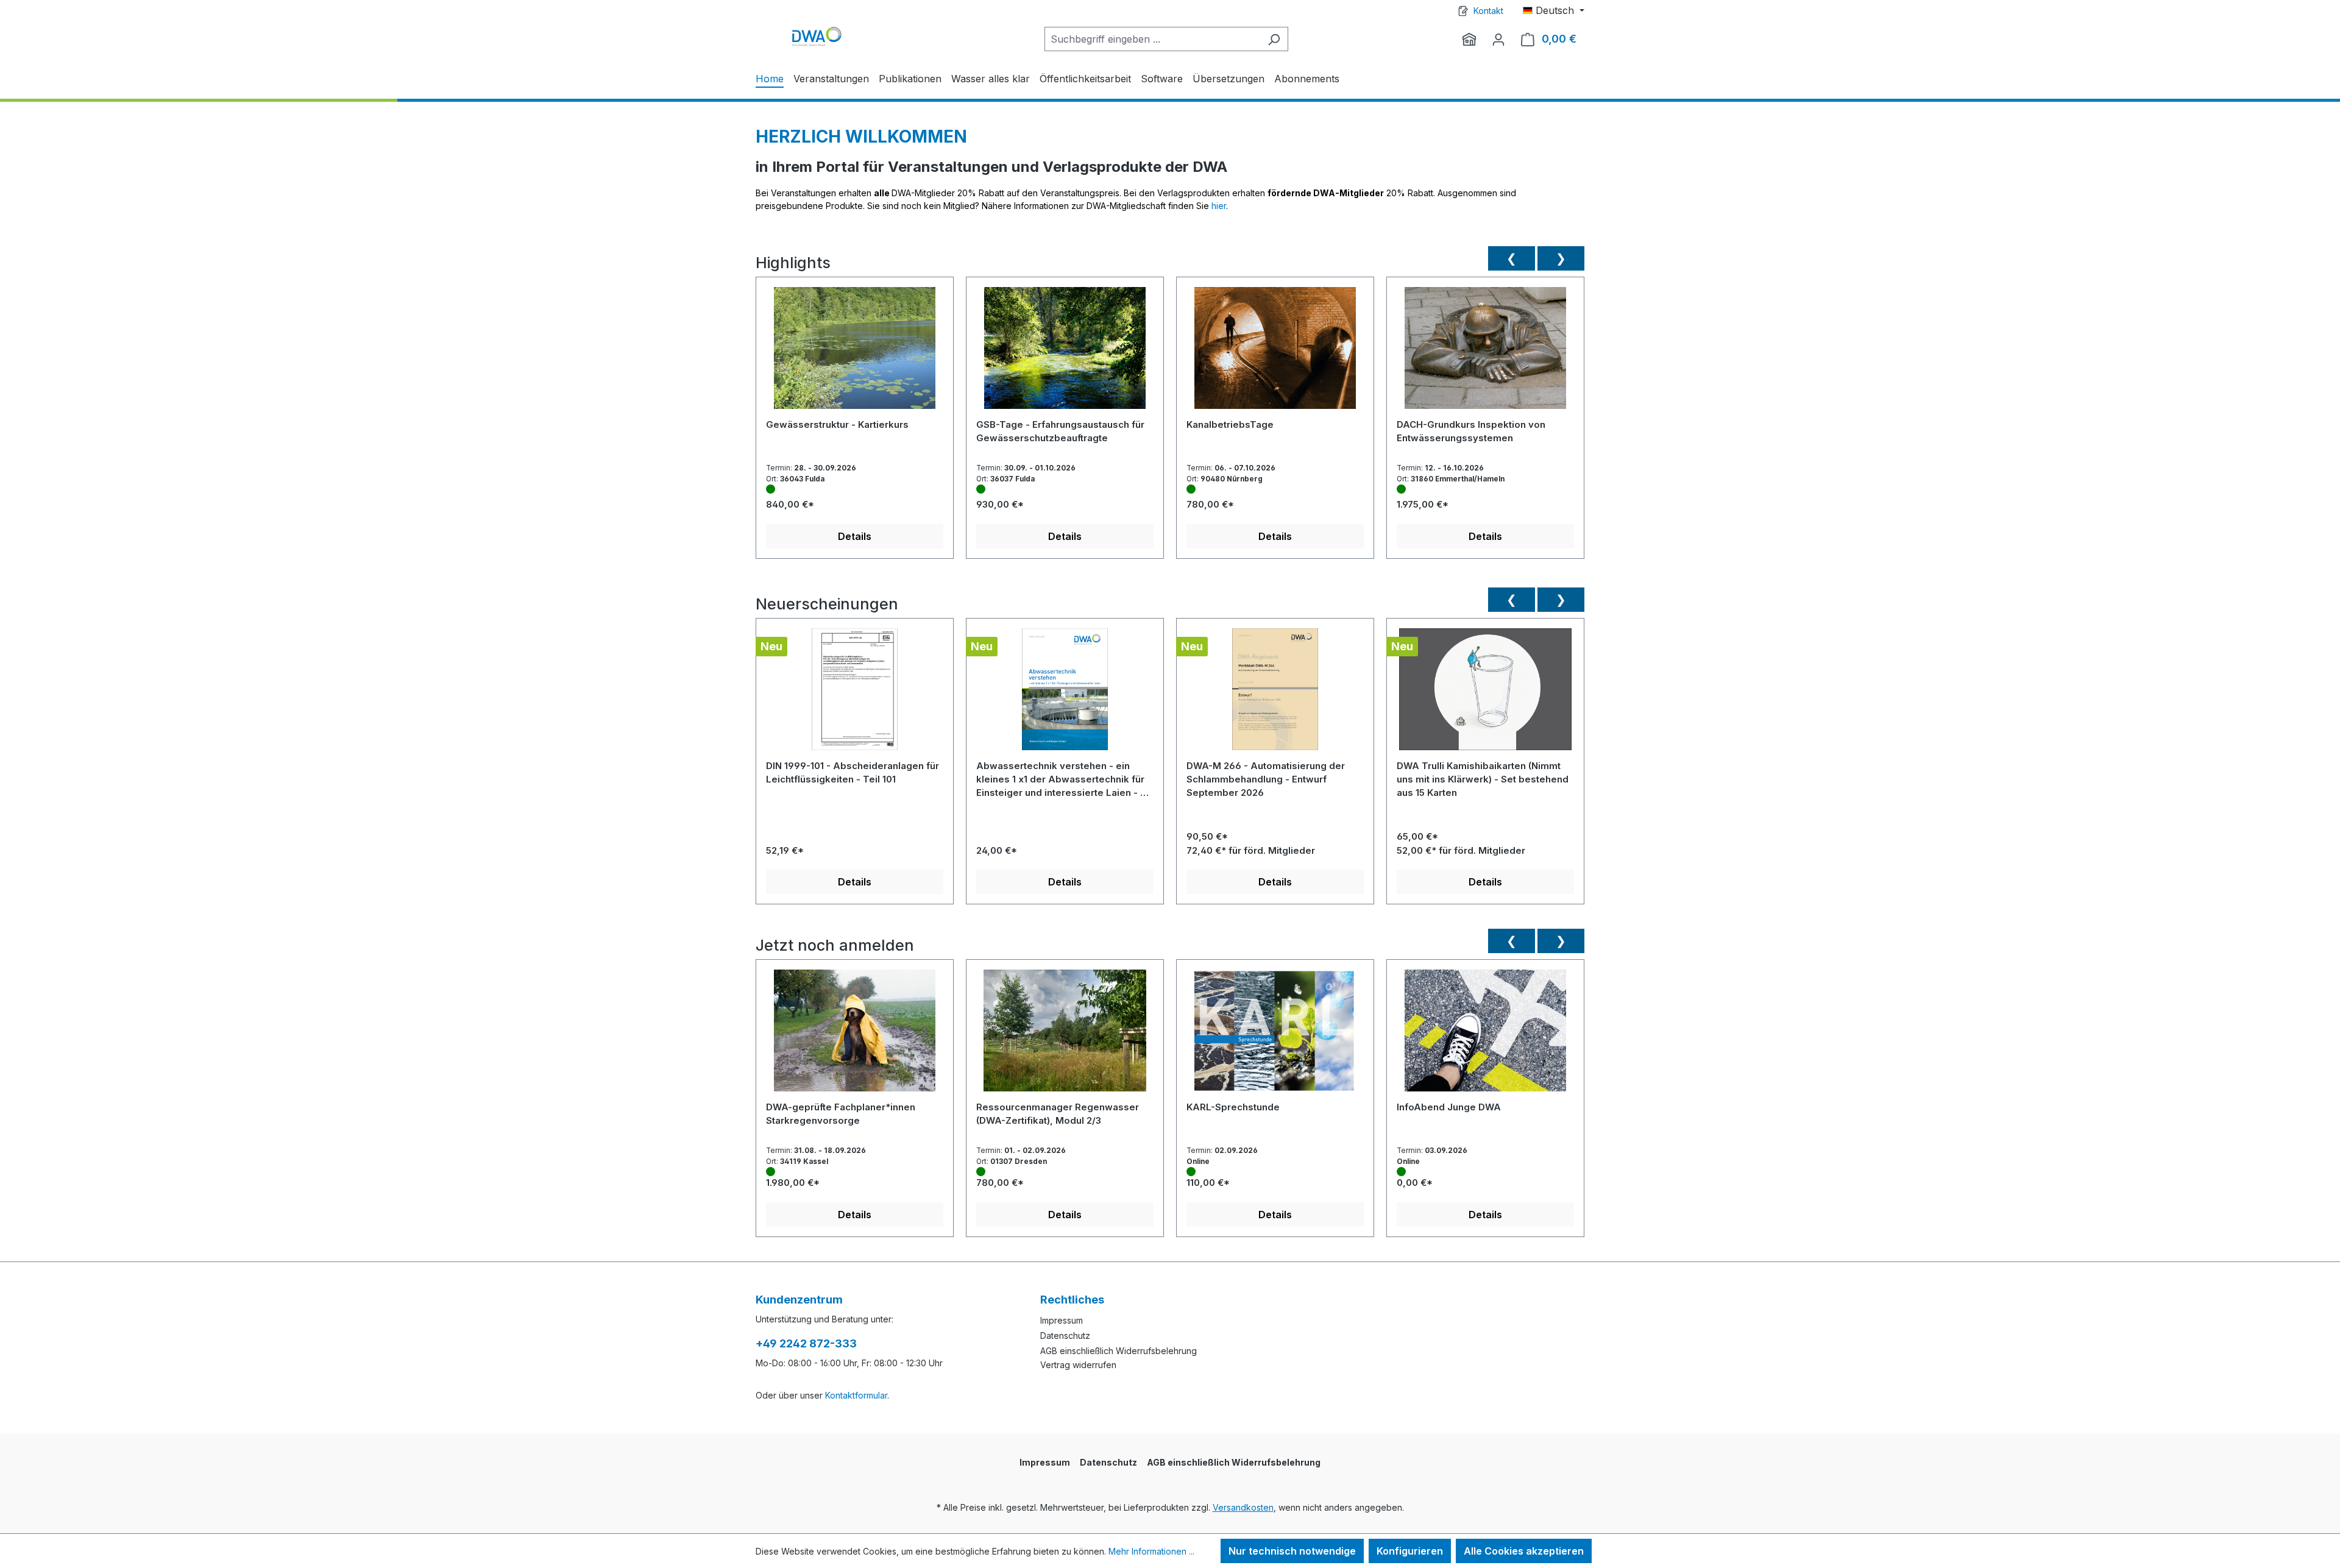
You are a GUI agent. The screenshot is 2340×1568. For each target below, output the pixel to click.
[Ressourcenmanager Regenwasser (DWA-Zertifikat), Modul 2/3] (1065, 1035)
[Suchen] (1274, 39)
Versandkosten (1243, 1507)
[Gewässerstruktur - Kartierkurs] (855, 353)
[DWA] (1469, 39)
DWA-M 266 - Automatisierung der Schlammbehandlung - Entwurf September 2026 (1266, 779)
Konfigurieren (1410, 1551)
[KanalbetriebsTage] (1275, 353)
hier (1219, 206)
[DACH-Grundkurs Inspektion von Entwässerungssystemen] (1485, 353)
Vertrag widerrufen (1078, 1365)
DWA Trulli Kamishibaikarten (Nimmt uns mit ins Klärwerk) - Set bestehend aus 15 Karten (1483, 779)
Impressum (1062, 1320)
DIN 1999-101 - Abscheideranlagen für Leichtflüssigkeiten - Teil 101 (853, 772)
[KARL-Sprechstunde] (1275, 1035)
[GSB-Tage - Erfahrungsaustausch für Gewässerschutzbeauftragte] (1065, 353)
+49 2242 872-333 (806, 1343)
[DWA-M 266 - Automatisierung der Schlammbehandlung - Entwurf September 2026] (1275, 694)
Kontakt (1488, 11)
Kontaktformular (856, 1395)
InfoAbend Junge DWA (1449, 1107)
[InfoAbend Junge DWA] (1485, 1035)
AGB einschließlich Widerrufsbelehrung (1119, 1351)
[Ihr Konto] (1498, 39)
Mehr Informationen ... (1151, 1551)
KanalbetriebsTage (1230, 424)
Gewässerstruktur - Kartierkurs (837, 424)
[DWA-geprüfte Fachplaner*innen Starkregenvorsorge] (855, 1035)
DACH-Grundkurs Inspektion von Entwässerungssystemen (1471, 431)
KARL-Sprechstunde (1233, 1107)
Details (855, 536)
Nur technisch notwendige (1292, 1551)
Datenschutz (1065, 1336)
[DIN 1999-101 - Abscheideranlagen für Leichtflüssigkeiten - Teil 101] (855, 694)
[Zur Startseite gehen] (817, 36)
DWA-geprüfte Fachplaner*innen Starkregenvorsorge (841, 1114)
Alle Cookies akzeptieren (1524, 1551)
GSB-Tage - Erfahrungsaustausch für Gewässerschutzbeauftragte (1060, 431)
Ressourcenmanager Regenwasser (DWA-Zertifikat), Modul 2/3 (1058, 1114)
